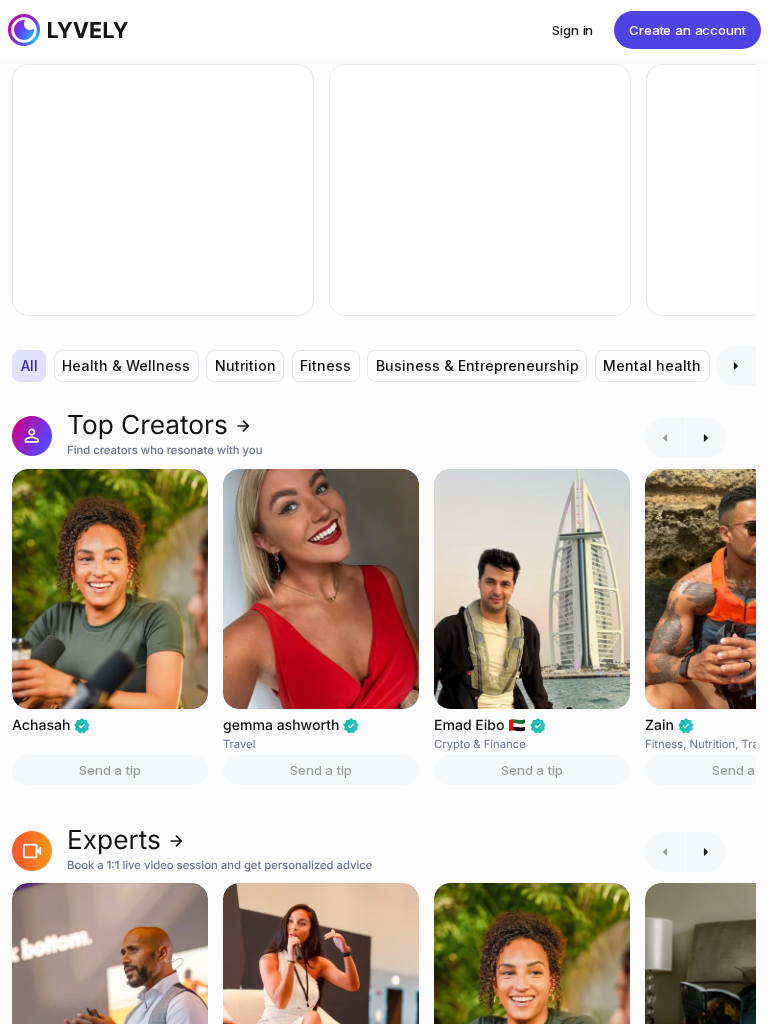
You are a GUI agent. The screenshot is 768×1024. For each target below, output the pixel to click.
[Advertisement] (163, 190)
